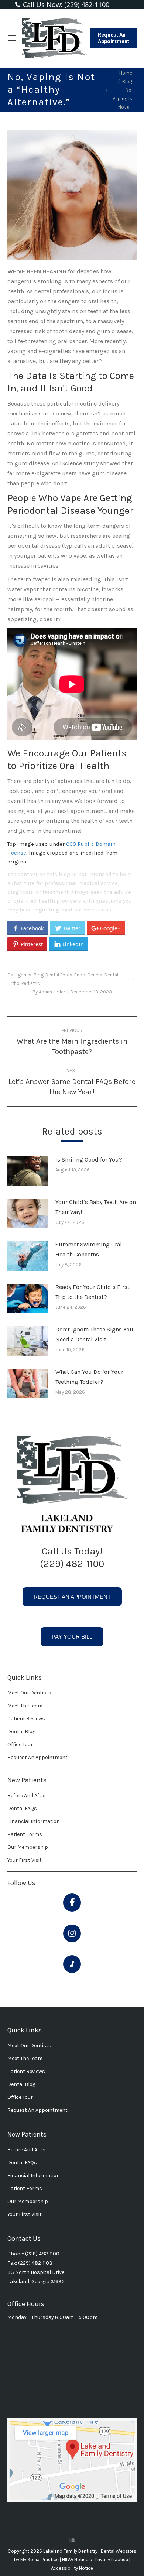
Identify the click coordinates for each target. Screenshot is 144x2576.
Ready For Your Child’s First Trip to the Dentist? (92, 1292)
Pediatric (31, 983)
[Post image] (28, 1171)
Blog (39, 975)
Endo (80, 975)
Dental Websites (119, 2551)
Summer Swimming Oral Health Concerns (89, 1249)
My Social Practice (39, 2560)
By (49, 992)
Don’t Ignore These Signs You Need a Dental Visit (94, 1334)
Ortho (13, 983)
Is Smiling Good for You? (89, 1159)
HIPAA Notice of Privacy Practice (96, 2560)
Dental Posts (59, 975)
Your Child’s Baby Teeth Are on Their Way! (96, 1207)
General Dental (103, 975)
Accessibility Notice (72, 2568)
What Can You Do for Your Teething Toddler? (89, 1377)
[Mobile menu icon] (12, 38)
